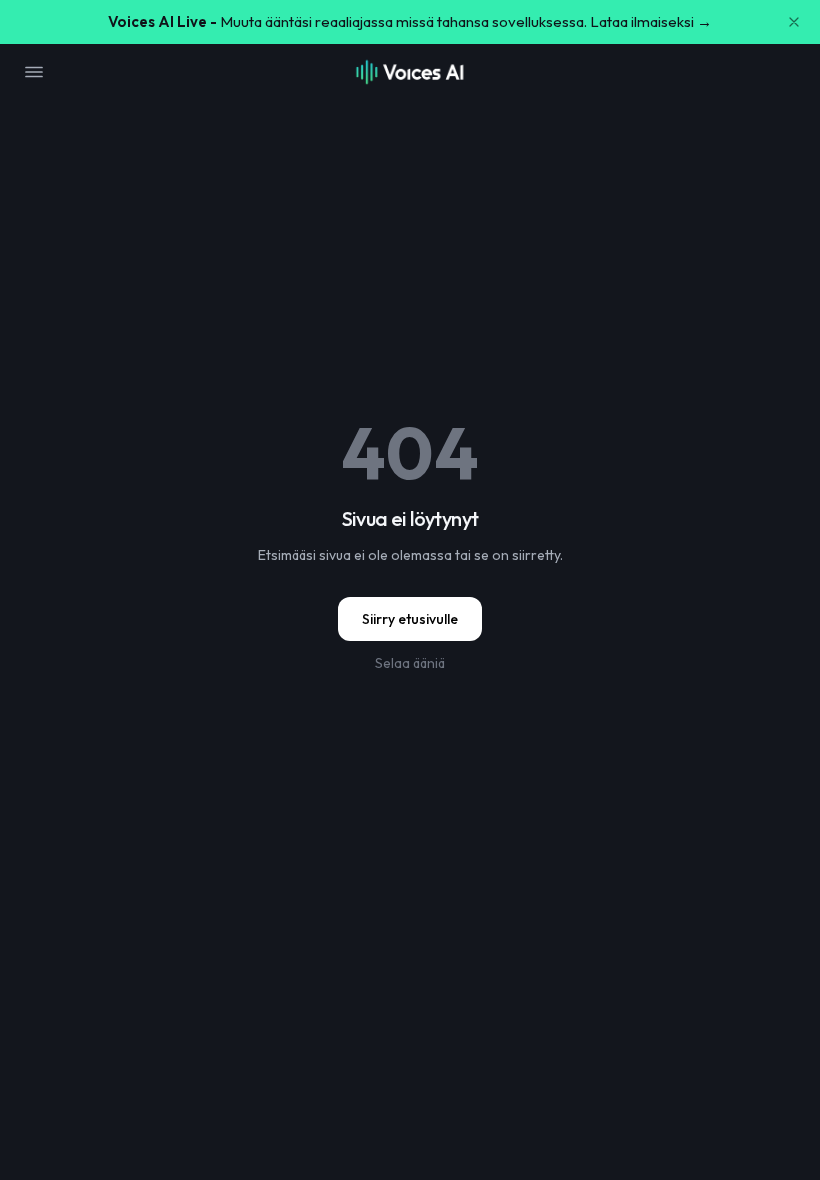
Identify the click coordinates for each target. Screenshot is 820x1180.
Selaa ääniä (410, 663)
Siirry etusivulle (410, 619)
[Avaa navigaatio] (34, 72)
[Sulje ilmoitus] (794, 22)
